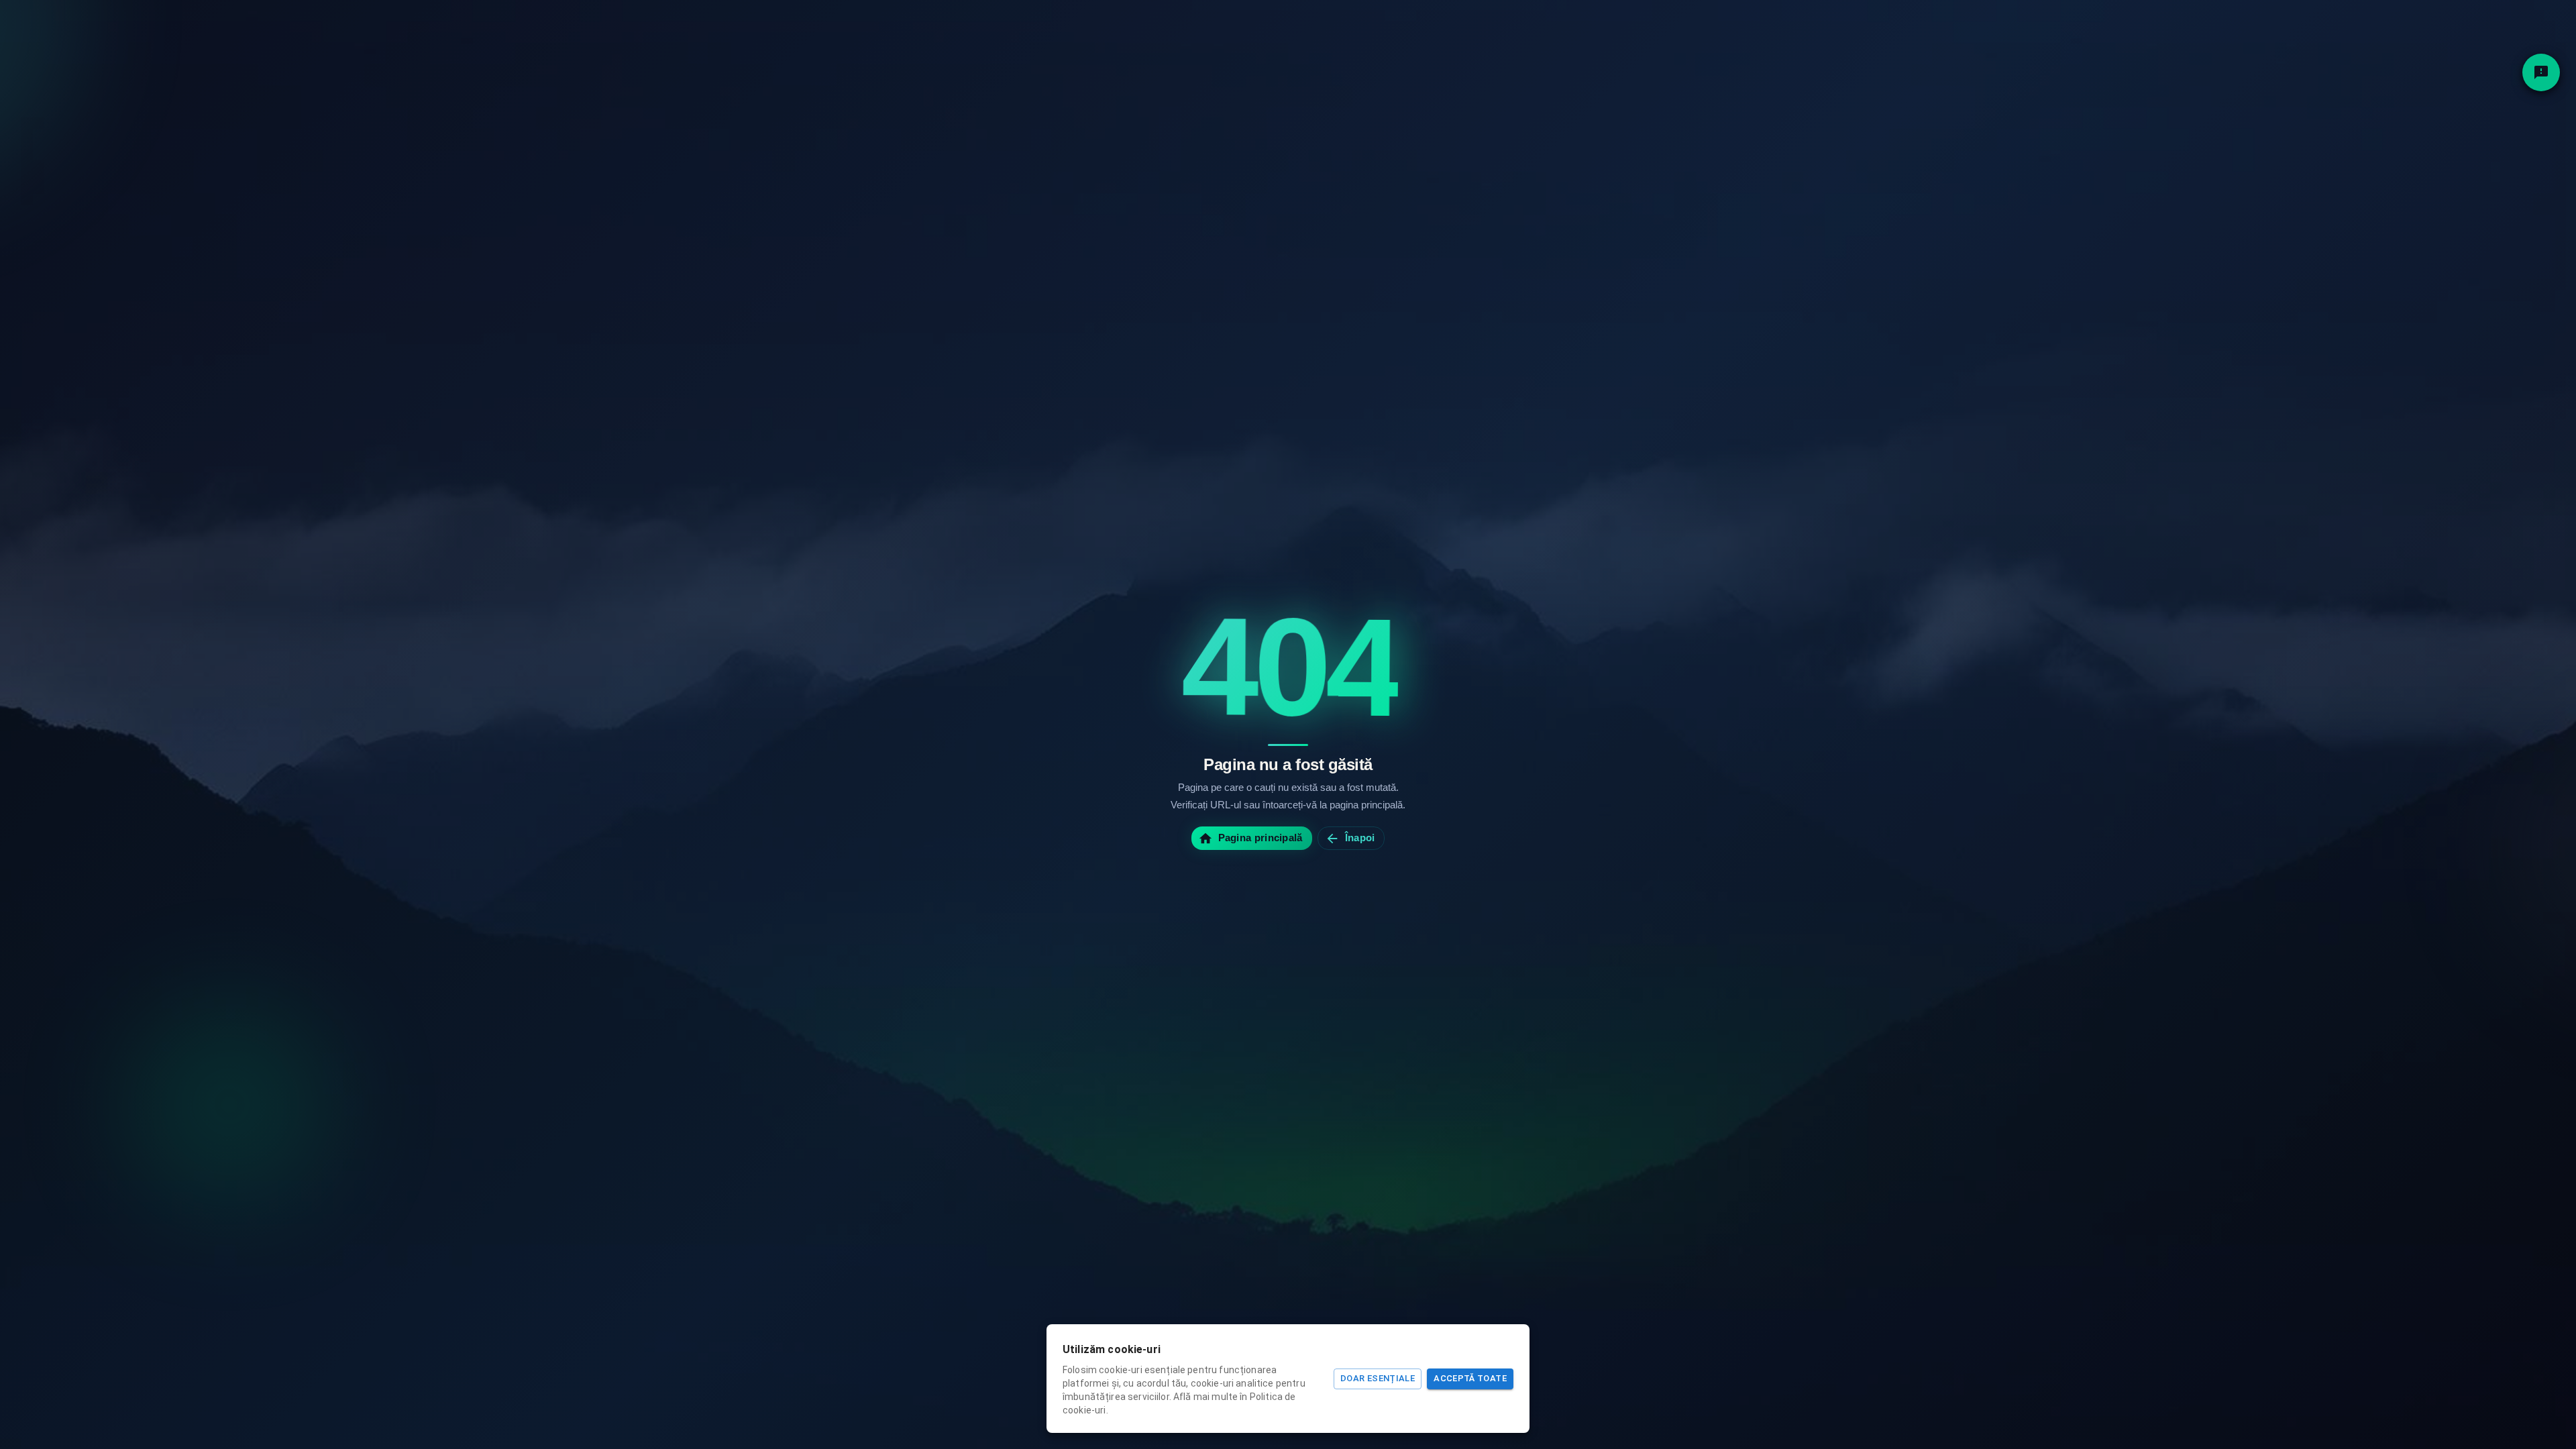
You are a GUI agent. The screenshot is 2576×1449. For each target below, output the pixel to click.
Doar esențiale (1378, 1378)
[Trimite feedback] (2541, 72)
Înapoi (1360, 838)
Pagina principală (1260, 838)
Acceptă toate (1470, 1378)
